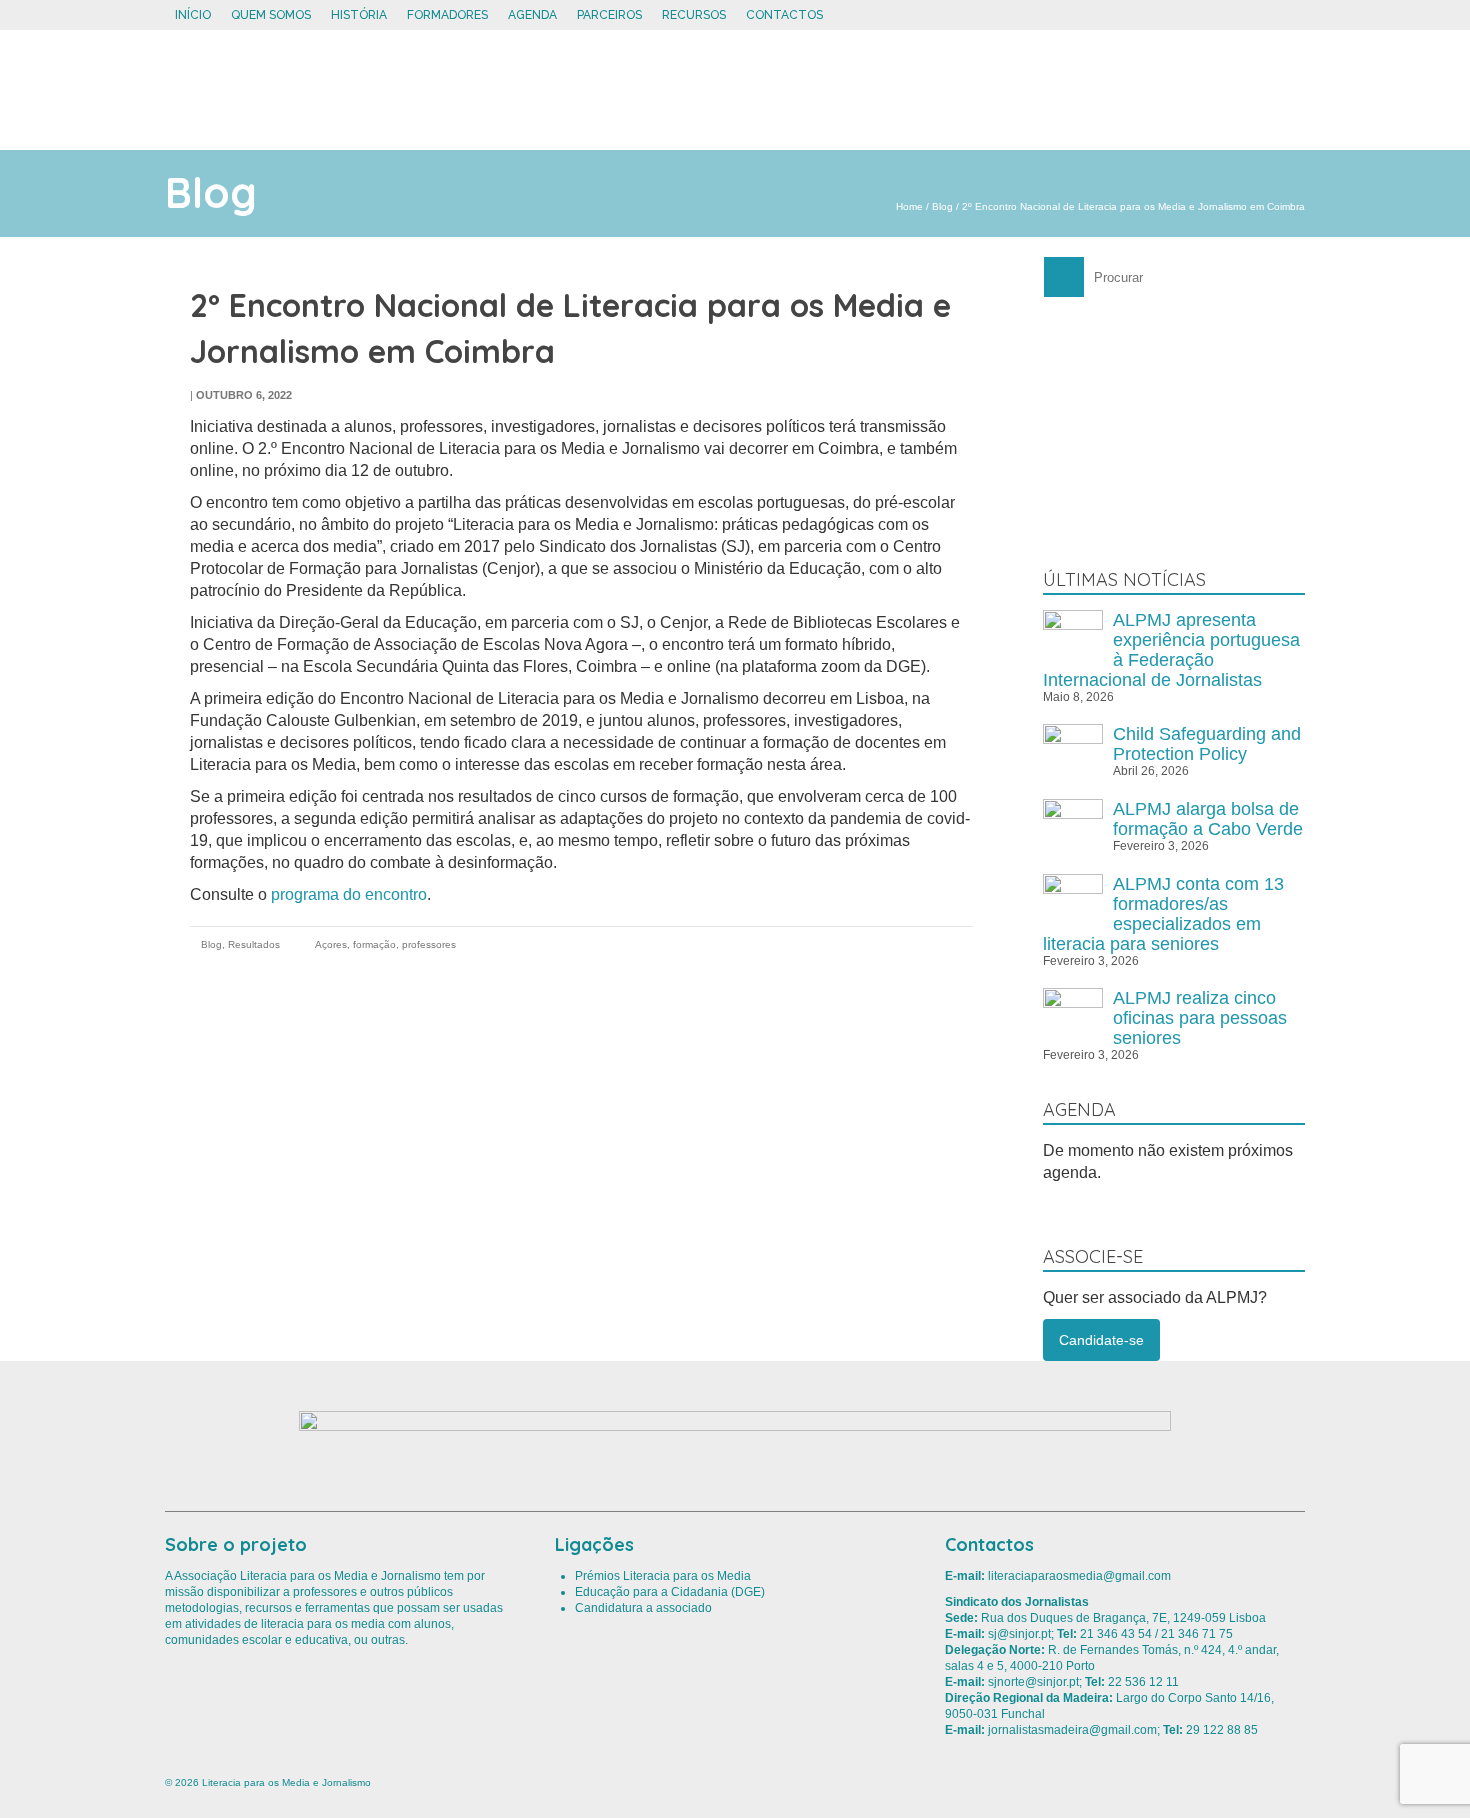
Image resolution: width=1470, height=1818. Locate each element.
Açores (331, 944)
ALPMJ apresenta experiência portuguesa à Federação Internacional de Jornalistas (1171, 650)
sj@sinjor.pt (1019, 1634)
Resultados (254, 944)
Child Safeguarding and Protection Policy (1207, 744)
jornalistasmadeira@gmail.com (1072, 1730)
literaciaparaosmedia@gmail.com (1079, 1576)
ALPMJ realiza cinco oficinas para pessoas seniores (1200, 1018)
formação (374, 944)
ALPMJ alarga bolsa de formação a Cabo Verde (1208, 819)
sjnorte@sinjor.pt (1033, 1682)
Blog (211, 944)
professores (429, 944)
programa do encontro (349, 894)
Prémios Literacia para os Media (663, 1576)
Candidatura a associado (643, 1608)
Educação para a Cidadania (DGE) (670, 1592)
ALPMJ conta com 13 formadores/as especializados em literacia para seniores (1163, 914)
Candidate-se (1101, 1340)
